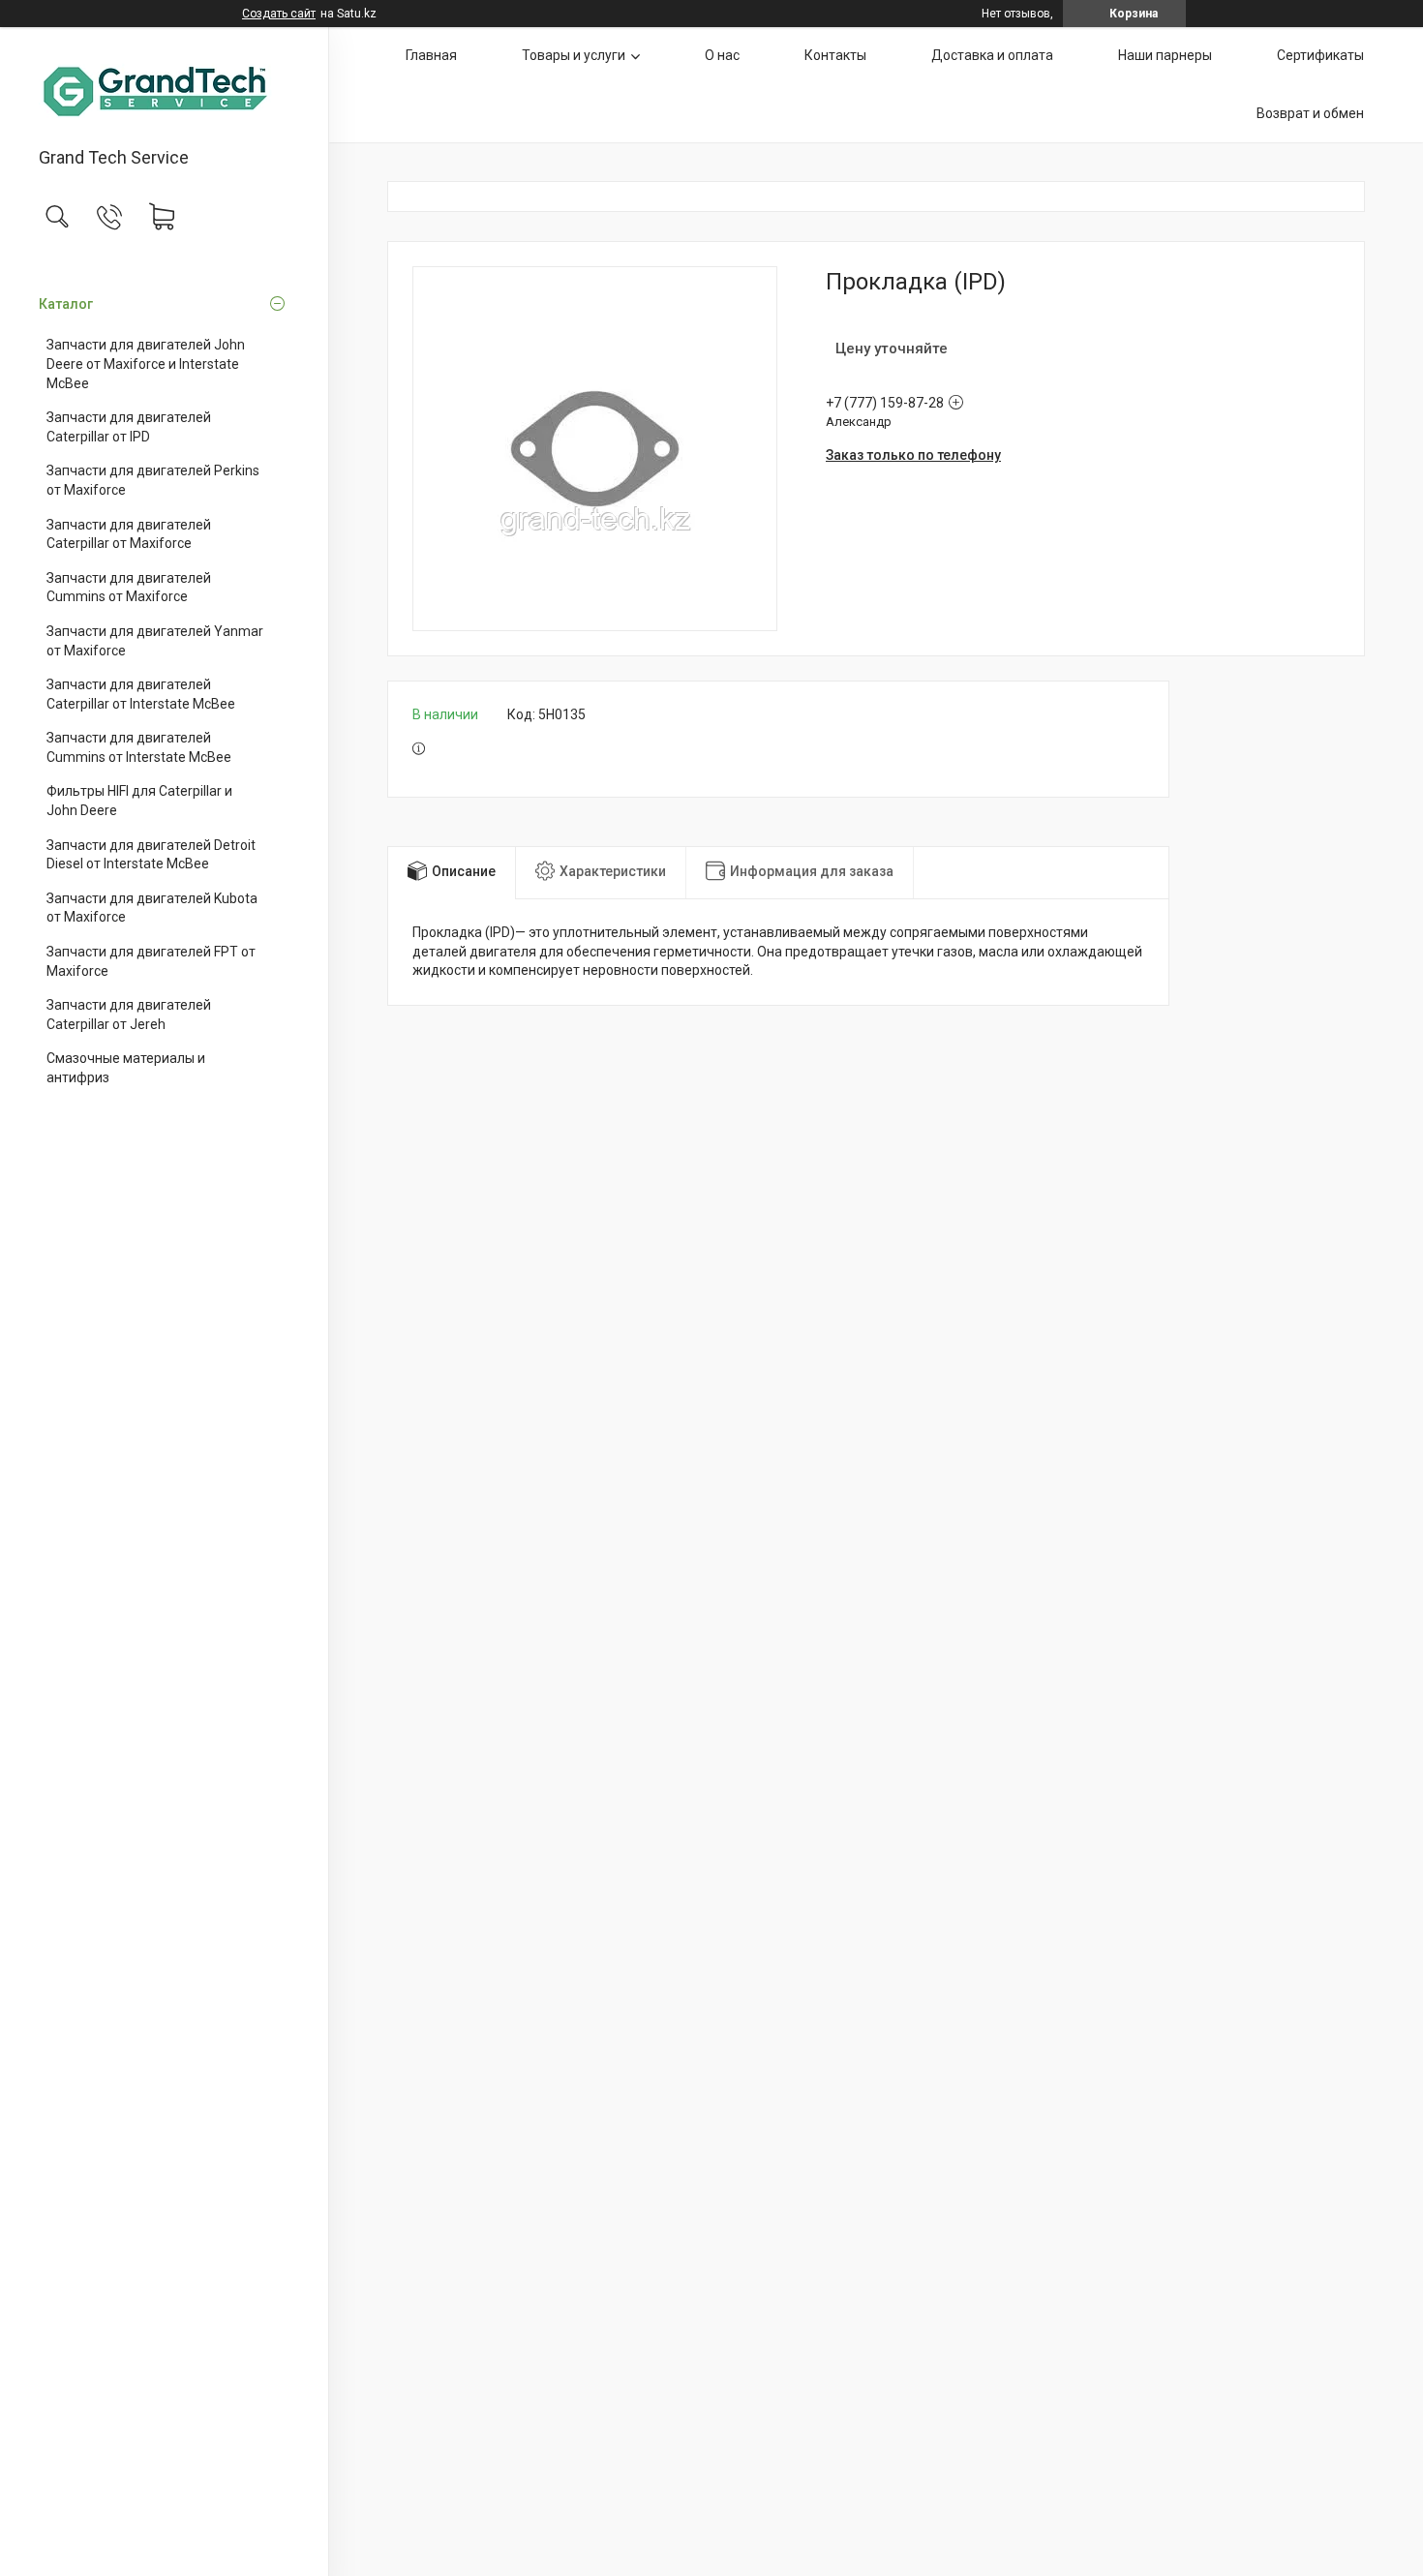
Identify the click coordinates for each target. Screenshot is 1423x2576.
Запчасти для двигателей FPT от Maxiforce (151, 961)
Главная (431, 55)
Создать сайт (279, 14)
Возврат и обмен (1310, 113)
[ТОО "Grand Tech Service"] (164, 89)
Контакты (835, 55)
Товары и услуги (574, 55)
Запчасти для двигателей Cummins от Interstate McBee (139, 747)
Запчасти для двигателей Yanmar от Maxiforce (155, 641)
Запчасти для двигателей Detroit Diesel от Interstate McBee (151, 855)
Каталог (66, 304)
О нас (722, 55)
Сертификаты (1320, 55)
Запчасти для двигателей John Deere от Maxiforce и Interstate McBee (146, 364)
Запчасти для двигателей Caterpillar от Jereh (129, 1015)
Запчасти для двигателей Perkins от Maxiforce (153, 480)
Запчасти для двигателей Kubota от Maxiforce (152, 908)
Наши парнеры (1165, 55)
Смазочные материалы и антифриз (126, 1068)
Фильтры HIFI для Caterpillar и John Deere (139, 801)
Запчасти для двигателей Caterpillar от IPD (129, 427)
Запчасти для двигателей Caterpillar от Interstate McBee (141, 694)
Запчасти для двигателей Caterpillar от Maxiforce (129, 534)
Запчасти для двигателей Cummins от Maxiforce (129, 588)
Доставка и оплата (992, 55)
